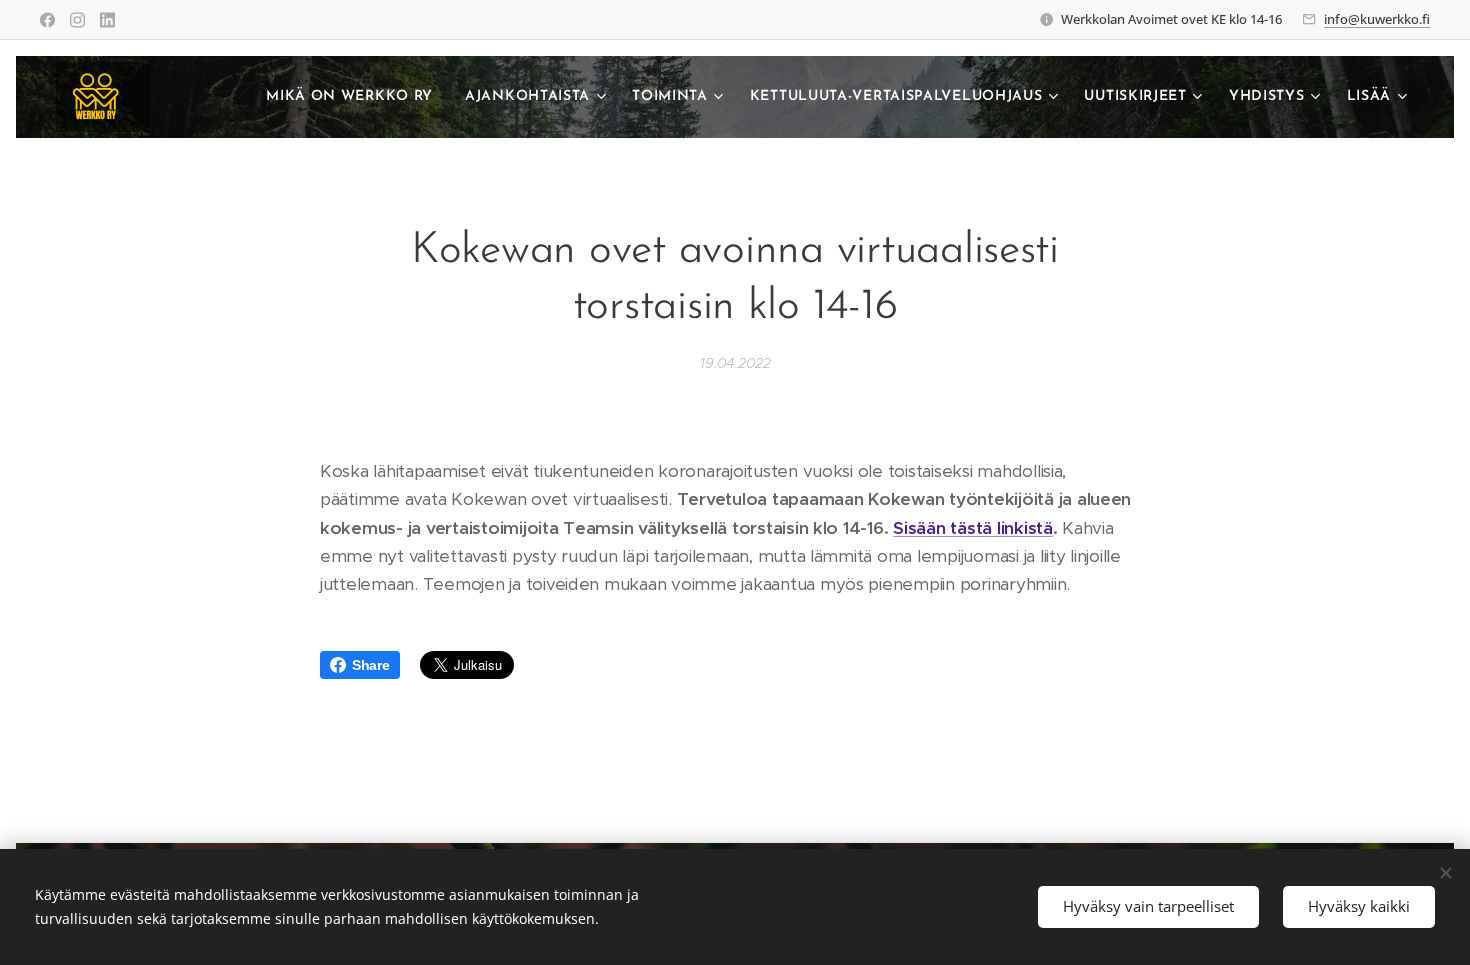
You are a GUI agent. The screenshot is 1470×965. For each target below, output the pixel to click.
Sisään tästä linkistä (973, 528)
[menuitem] (355, 97)
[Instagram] (77, 20)
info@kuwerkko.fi (1377, 19)
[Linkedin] (107, 20)
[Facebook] (47, 20)
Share (371, 665)
